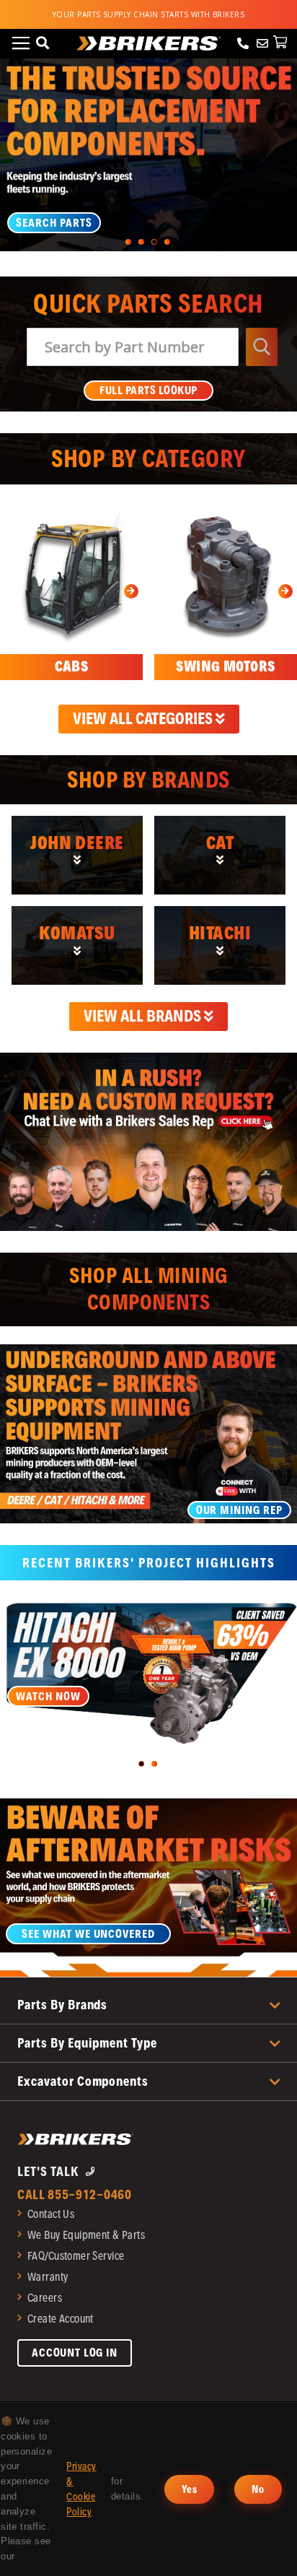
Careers (45, 2298)
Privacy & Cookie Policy (81, 2489)
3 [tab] (154, 242)
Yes (189, 2489)
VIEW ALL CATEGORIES (144, 718)
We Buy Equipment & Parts (86, 2235)
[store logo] (148, 43)
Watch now (48, 1696)
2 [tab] (141, 242)
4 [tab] (167, 242)
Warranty (48, 2277)
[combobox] (133, 347)
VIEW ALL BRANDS (144, 1016)
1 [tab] (128, 242)
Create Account (61, 2319)
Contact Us (51, 2214)
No (258, 2489)
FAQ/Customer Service (76, 2256)
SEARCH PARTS (54, 223)
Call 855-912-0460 (75, 2194)
